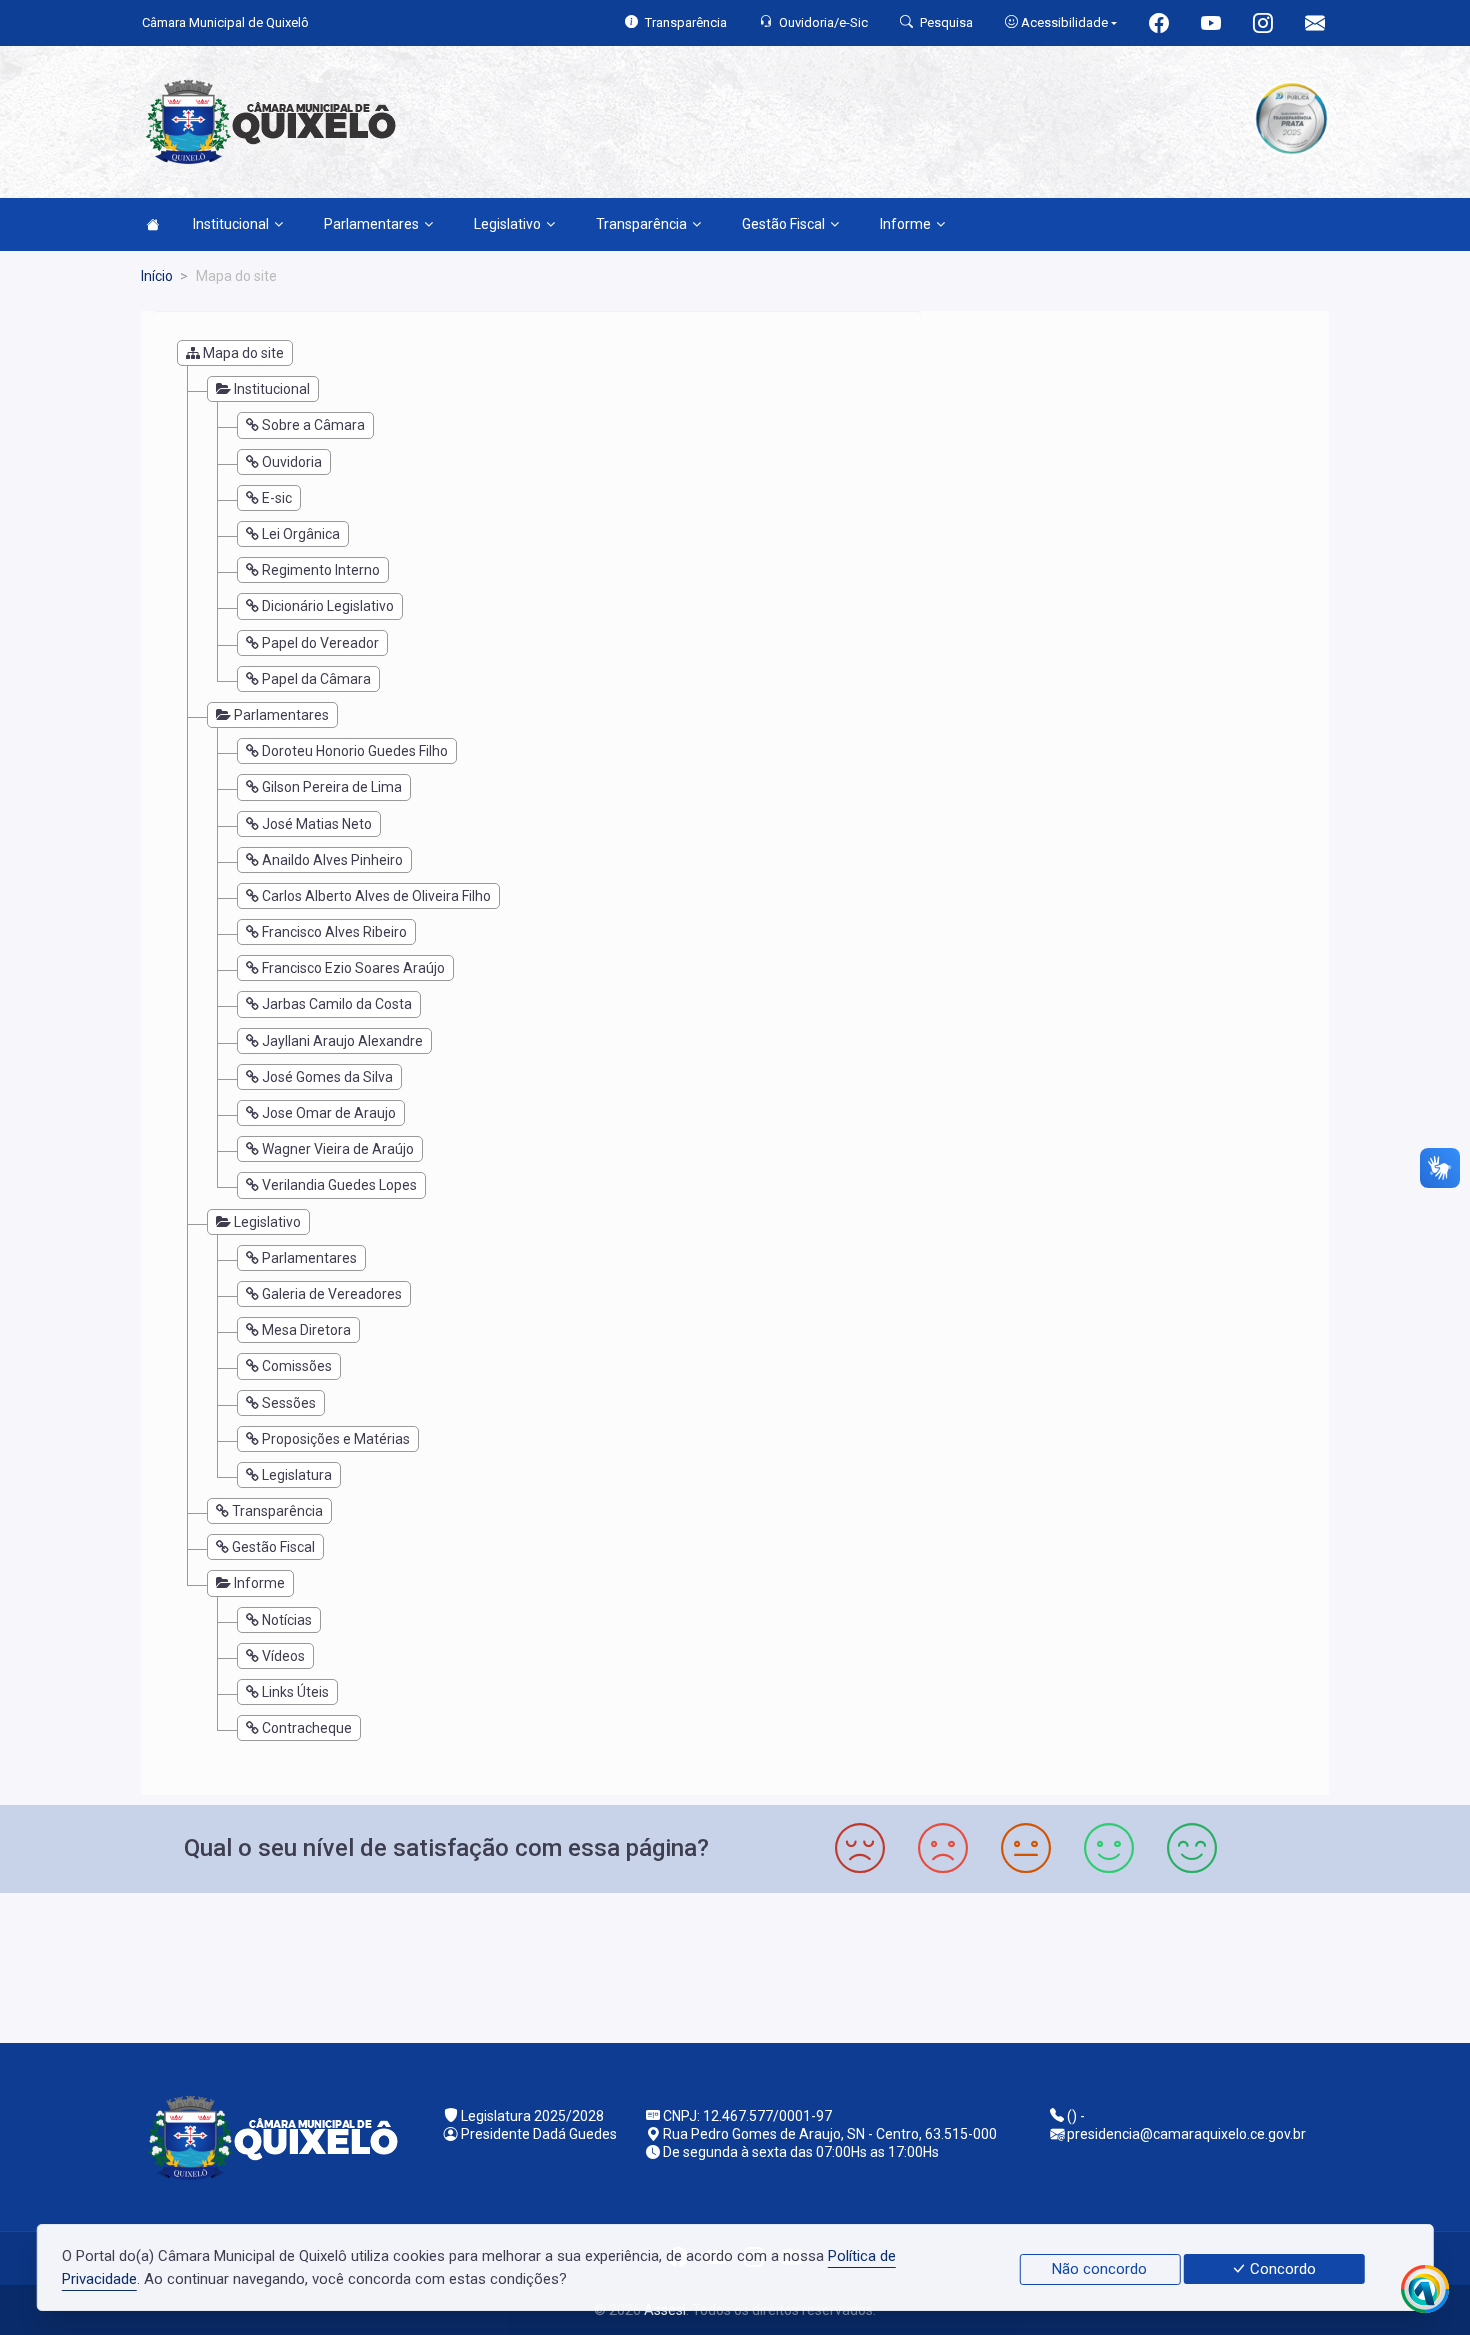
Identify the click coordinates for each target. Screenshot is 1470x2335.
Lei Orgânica (301, 534)
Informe (905, 224)
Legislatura (297, 1475)
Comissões (297, 1366)
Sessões (289, 1403)
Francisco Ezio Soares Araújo (353, 968)
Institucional (231, 224)
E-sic (277, 498)
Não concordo (1099, 2269)
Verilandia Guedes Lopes (339, 1185)
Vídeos (283, 1656)
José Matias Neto (317, 824)
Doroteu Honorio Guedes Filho (355, 751)
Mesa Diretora (306, 1330)
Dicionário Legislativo (328, 606)
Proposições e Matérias (336, 1439)
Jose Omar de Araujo (329, 1113)
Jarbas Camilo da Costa (337, 1004)
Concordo (1281, 2269)
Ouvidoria (292, 462)
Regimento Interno (321, 570)
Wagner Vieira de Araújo (338, 1149)
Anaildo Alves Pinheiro (332, 860)
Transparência (641, 224)
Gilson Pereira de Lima (332, 787)
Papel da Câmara (316, 679)
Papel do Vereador (320, 643)
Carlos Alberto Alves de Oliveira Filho (376, 896)
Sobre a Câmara (313, 425)
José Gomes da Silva (327, 1077)
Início (157, 276)
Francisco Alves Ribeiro (334, 932)
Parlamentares (371, 224)
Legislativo (507, 224)
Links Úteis (295, 1692)
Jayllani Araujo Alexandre (342, 1041)
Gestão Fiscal (783, 224)
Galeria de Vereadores (332, 1294)
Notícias (287, 1620)
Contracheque (307, 1728)
